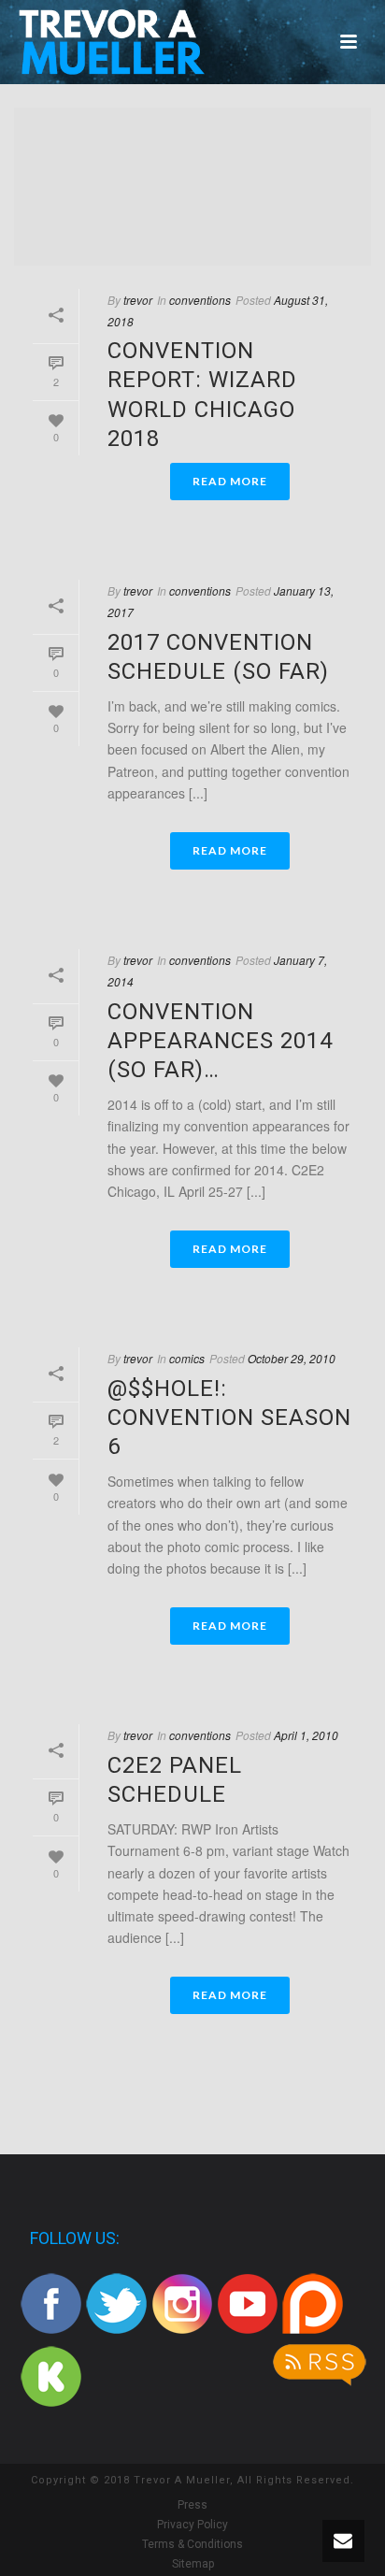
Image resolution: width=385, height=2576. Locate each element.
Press (192, 2505)
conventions (200, 300)
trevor (138, 300)
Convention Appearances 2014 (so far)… (220, 1041)
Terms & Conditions (192, 2544)
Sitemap (193, 2564)
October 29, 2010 (292, 1358)
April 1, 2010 (306, 1735)
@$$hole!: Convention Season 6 (229, 1418)
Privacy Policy (192, 2525)
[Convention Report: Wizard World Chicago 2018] (192, 187)
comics (187, 1358)
